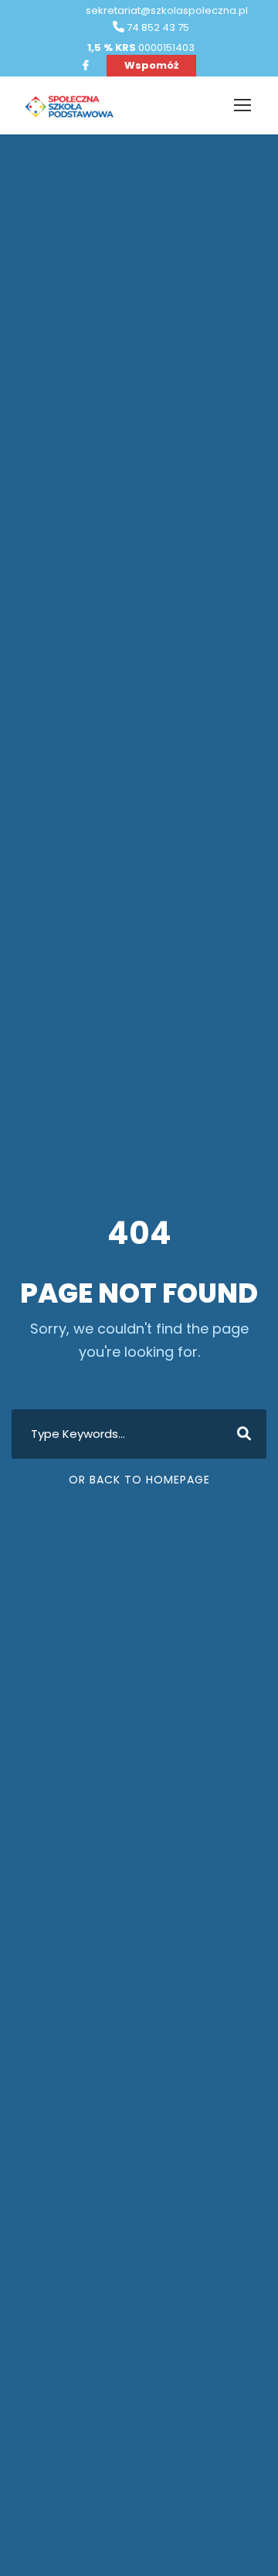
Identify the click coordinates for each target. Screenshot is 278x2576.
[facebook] (86, 65)
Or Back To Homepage (139, 1480)
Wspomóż (151, 65)
